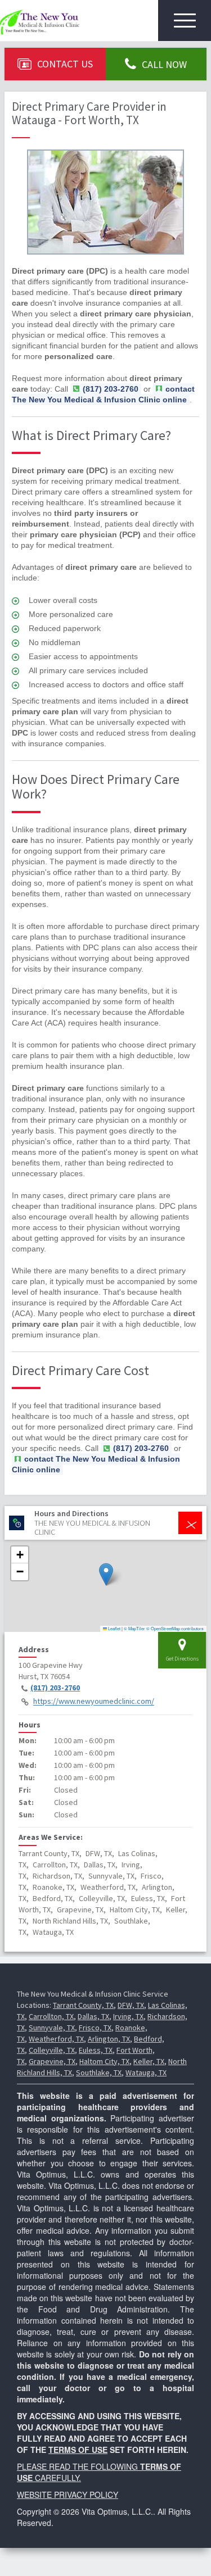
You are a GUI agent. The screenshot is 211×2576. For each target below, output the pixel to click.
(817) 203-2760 (55, 1688)
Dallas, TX (93, 2016)
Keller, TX (149, 2061)
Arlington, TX (109, 2039)
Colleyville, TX (52, 2050)
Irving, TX (128, 2016)
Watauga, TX (146, 2072)
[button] (106, 1574)
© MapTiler (134, 1628)
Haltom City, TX (104, 2061)
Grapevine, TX (52, 2061)
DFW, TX (131, 2005)
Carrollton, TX (51, 2016)
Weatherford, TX (56, 2039)
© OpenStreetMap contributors (175, 1628)
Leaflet (114, 1628)
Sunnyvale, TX (52, 2028)
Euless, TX (96, 2050)
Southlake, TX (99, 2072)
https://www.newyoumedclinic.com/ (94, 1702)
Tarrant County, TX (83, 2005)
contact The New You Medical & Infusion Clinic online (103, 394)
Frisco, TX (95, 2028)
